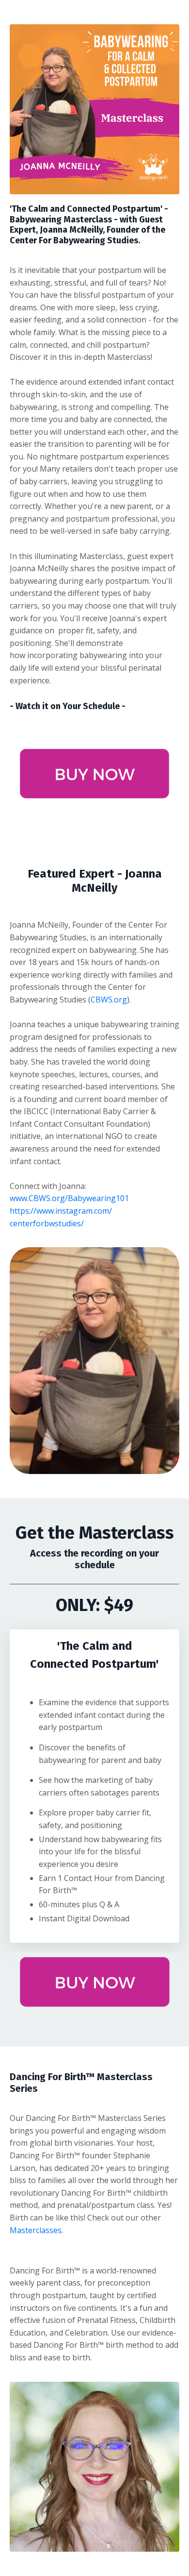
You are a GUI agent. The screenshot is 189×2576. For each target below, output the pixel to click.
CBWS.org (109, 1000)
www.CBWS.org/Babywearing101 (69, 1198)
